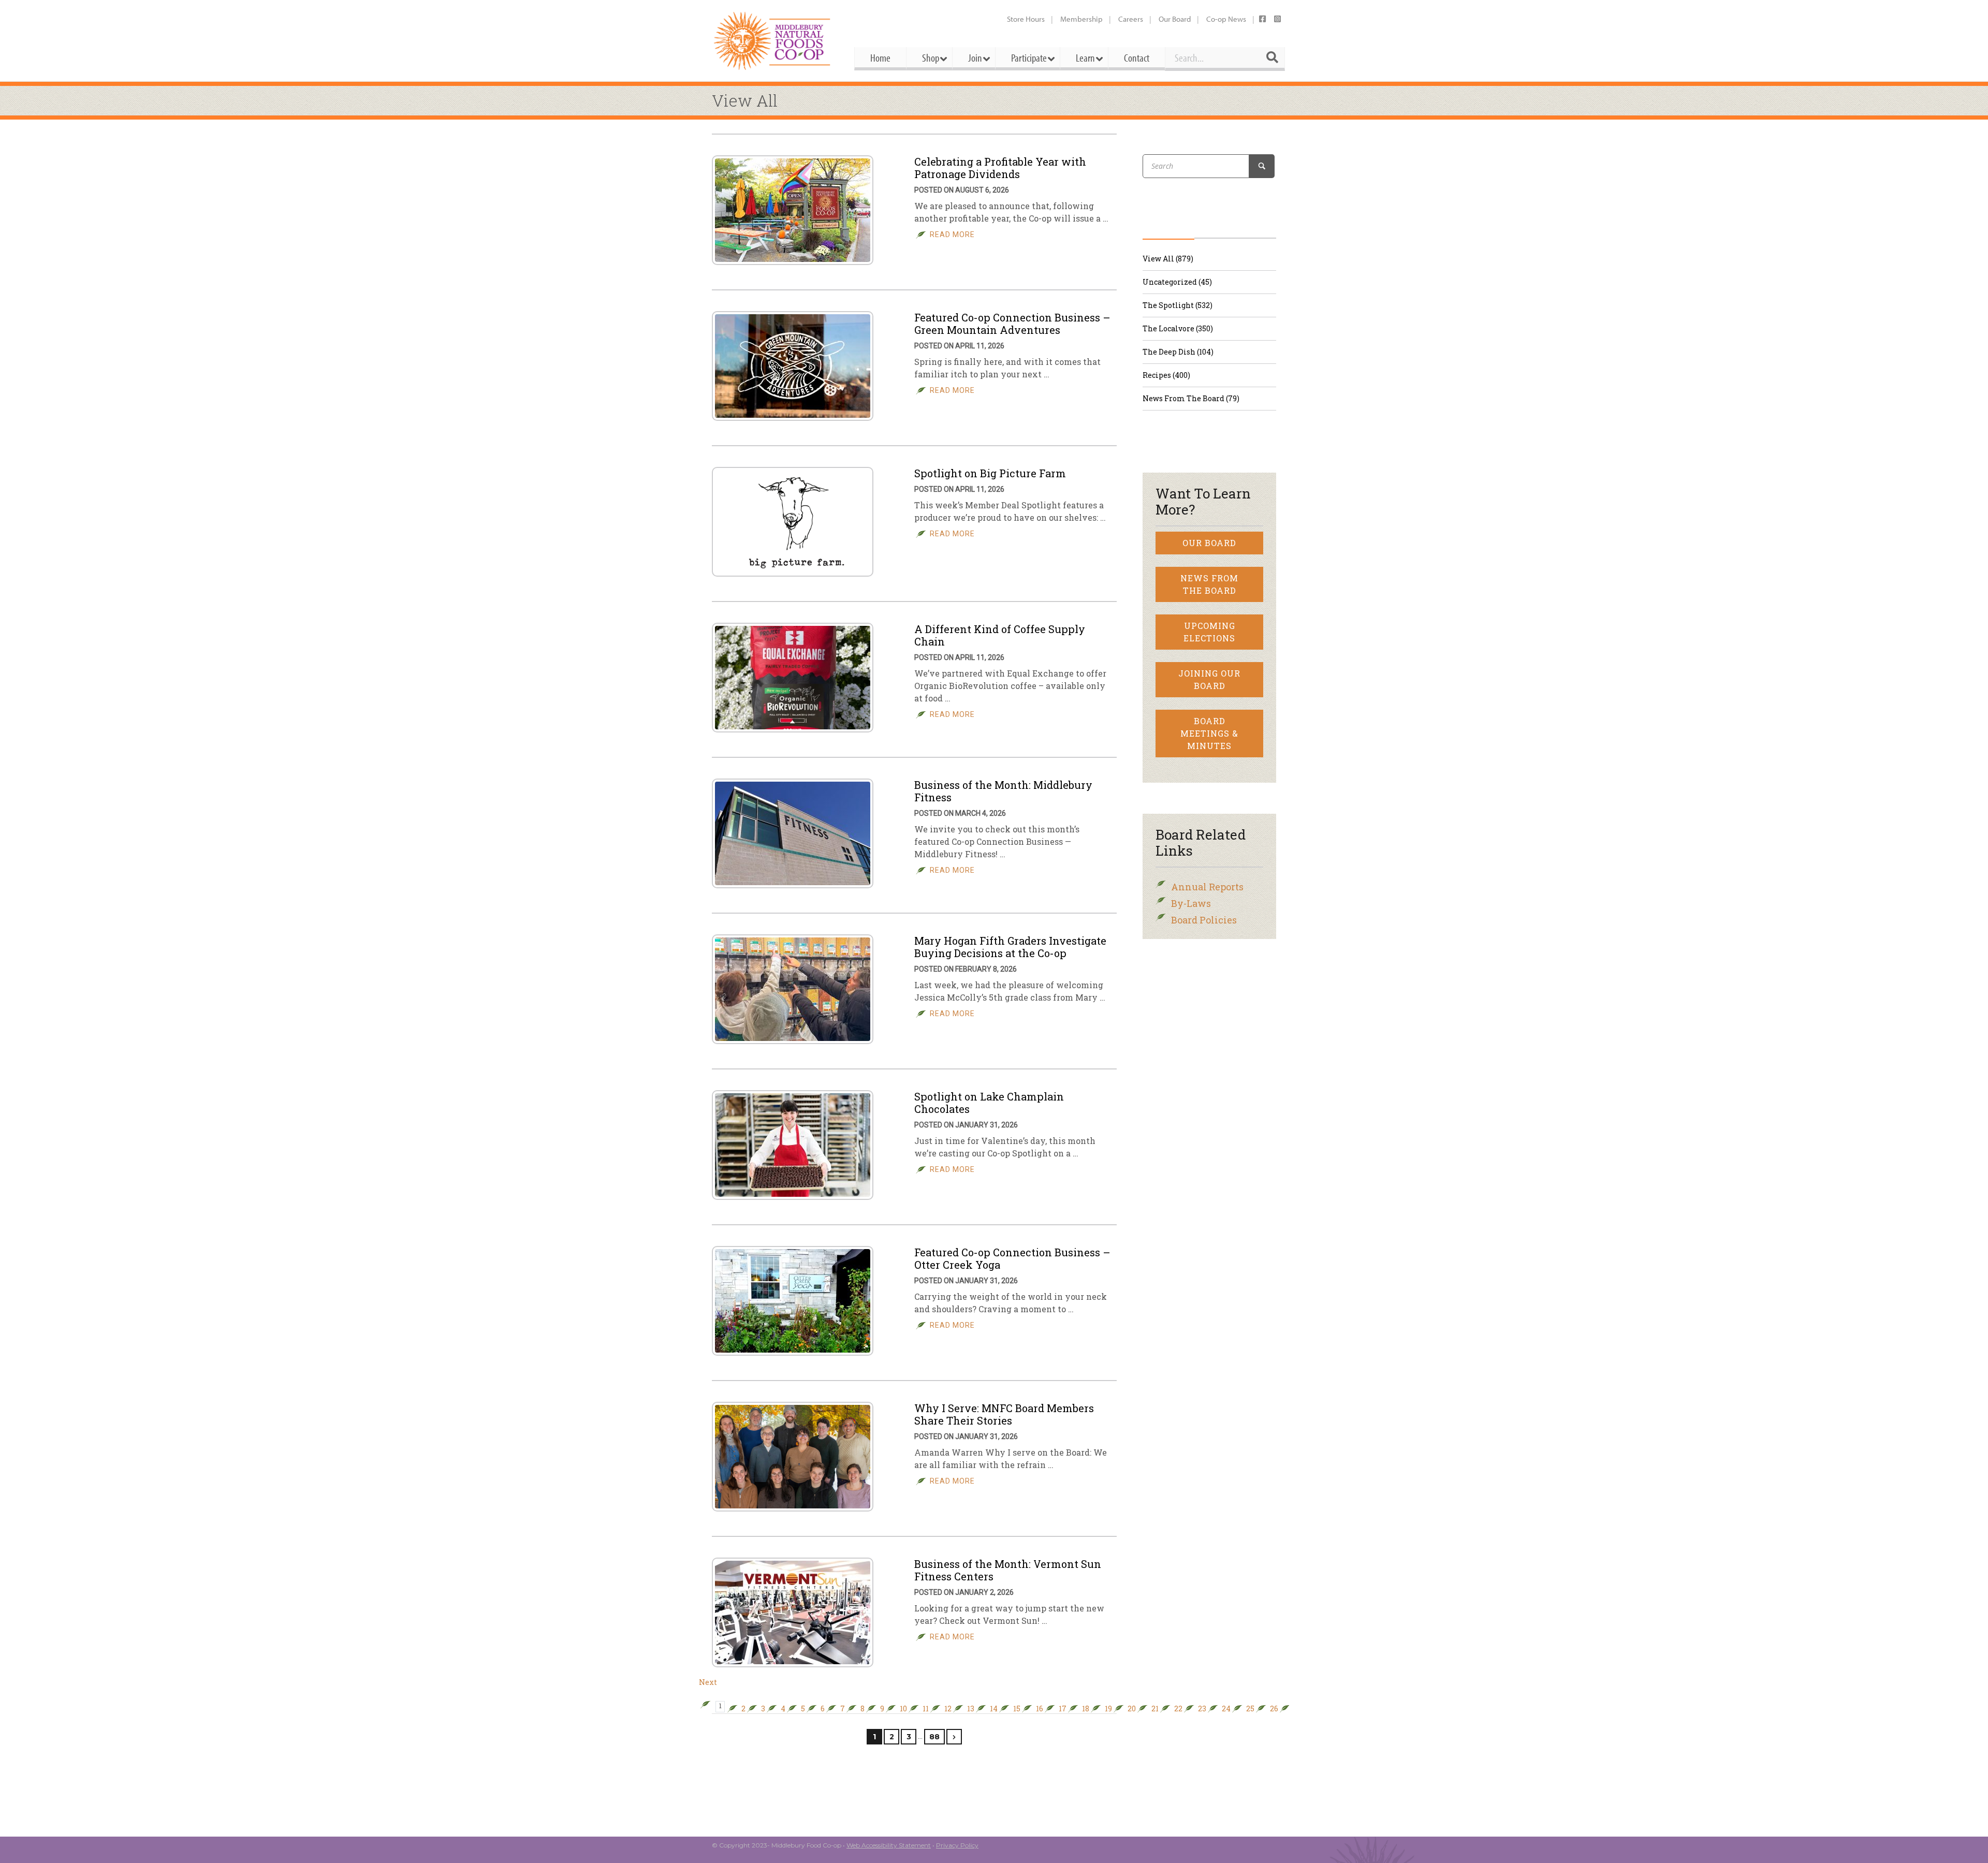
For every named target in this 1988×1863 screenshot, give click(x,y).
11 (926, 1709)
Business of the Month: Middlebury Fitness (1003, 791)
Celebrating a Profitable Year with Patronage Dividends (1000, 168)
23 (1202, 1709)
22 (1178, 1709)
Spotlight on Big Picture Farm (990, 473)
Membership (1081, 19)
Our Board (1175, 19)
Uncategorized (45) (1177, 282)
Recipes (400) (1166, 375)
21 (1155, 1709)
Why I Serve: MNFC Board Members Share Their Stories (1004, 1414)
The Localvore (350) (1178, 328)
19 (1108, 1709)
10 (903, 1709)
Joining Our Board (1209, 679)
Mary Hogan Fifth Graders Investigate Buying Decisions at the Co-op (1010, 947)
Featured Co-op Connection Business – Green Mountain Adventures (1012, 324)
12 (948, 1709)
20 (1132, 1709)
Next (708, 1682)
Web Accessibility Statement (889, 1845)
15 (1017, 1709)
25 (1250, 1709)
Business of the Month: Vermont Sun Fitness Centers (1008, 1570)
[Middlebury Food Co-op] (774, 41)
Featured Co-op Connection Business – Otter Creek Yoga (1012, 1258)
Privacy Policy (957, 1845)
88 (934, 1737)
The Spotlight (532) (1178, 305)
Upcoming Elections (1209, 632)
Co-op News (1226, 19)
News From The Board (1209, 584)
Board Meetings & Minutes (1209, 733)
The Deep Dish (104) (1178, 352)
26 (1274, 1709)
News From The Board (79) (1191, 398)
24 (1226, 1709)
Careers (1131, 19)
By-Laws (1191, 903)
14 (994, 1709)
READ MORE (952, 234)
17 (1063, 1709)
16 (1040, 1709)
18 (1086, 1709)
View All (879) (1168, 259)
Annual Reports (1207, 887)
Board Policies (1204, 920)
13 (971, 1709)
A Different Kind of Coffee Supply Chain (1000, 635)
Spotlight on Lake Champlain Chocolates (989, 1103)
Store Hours (1026, 19)
